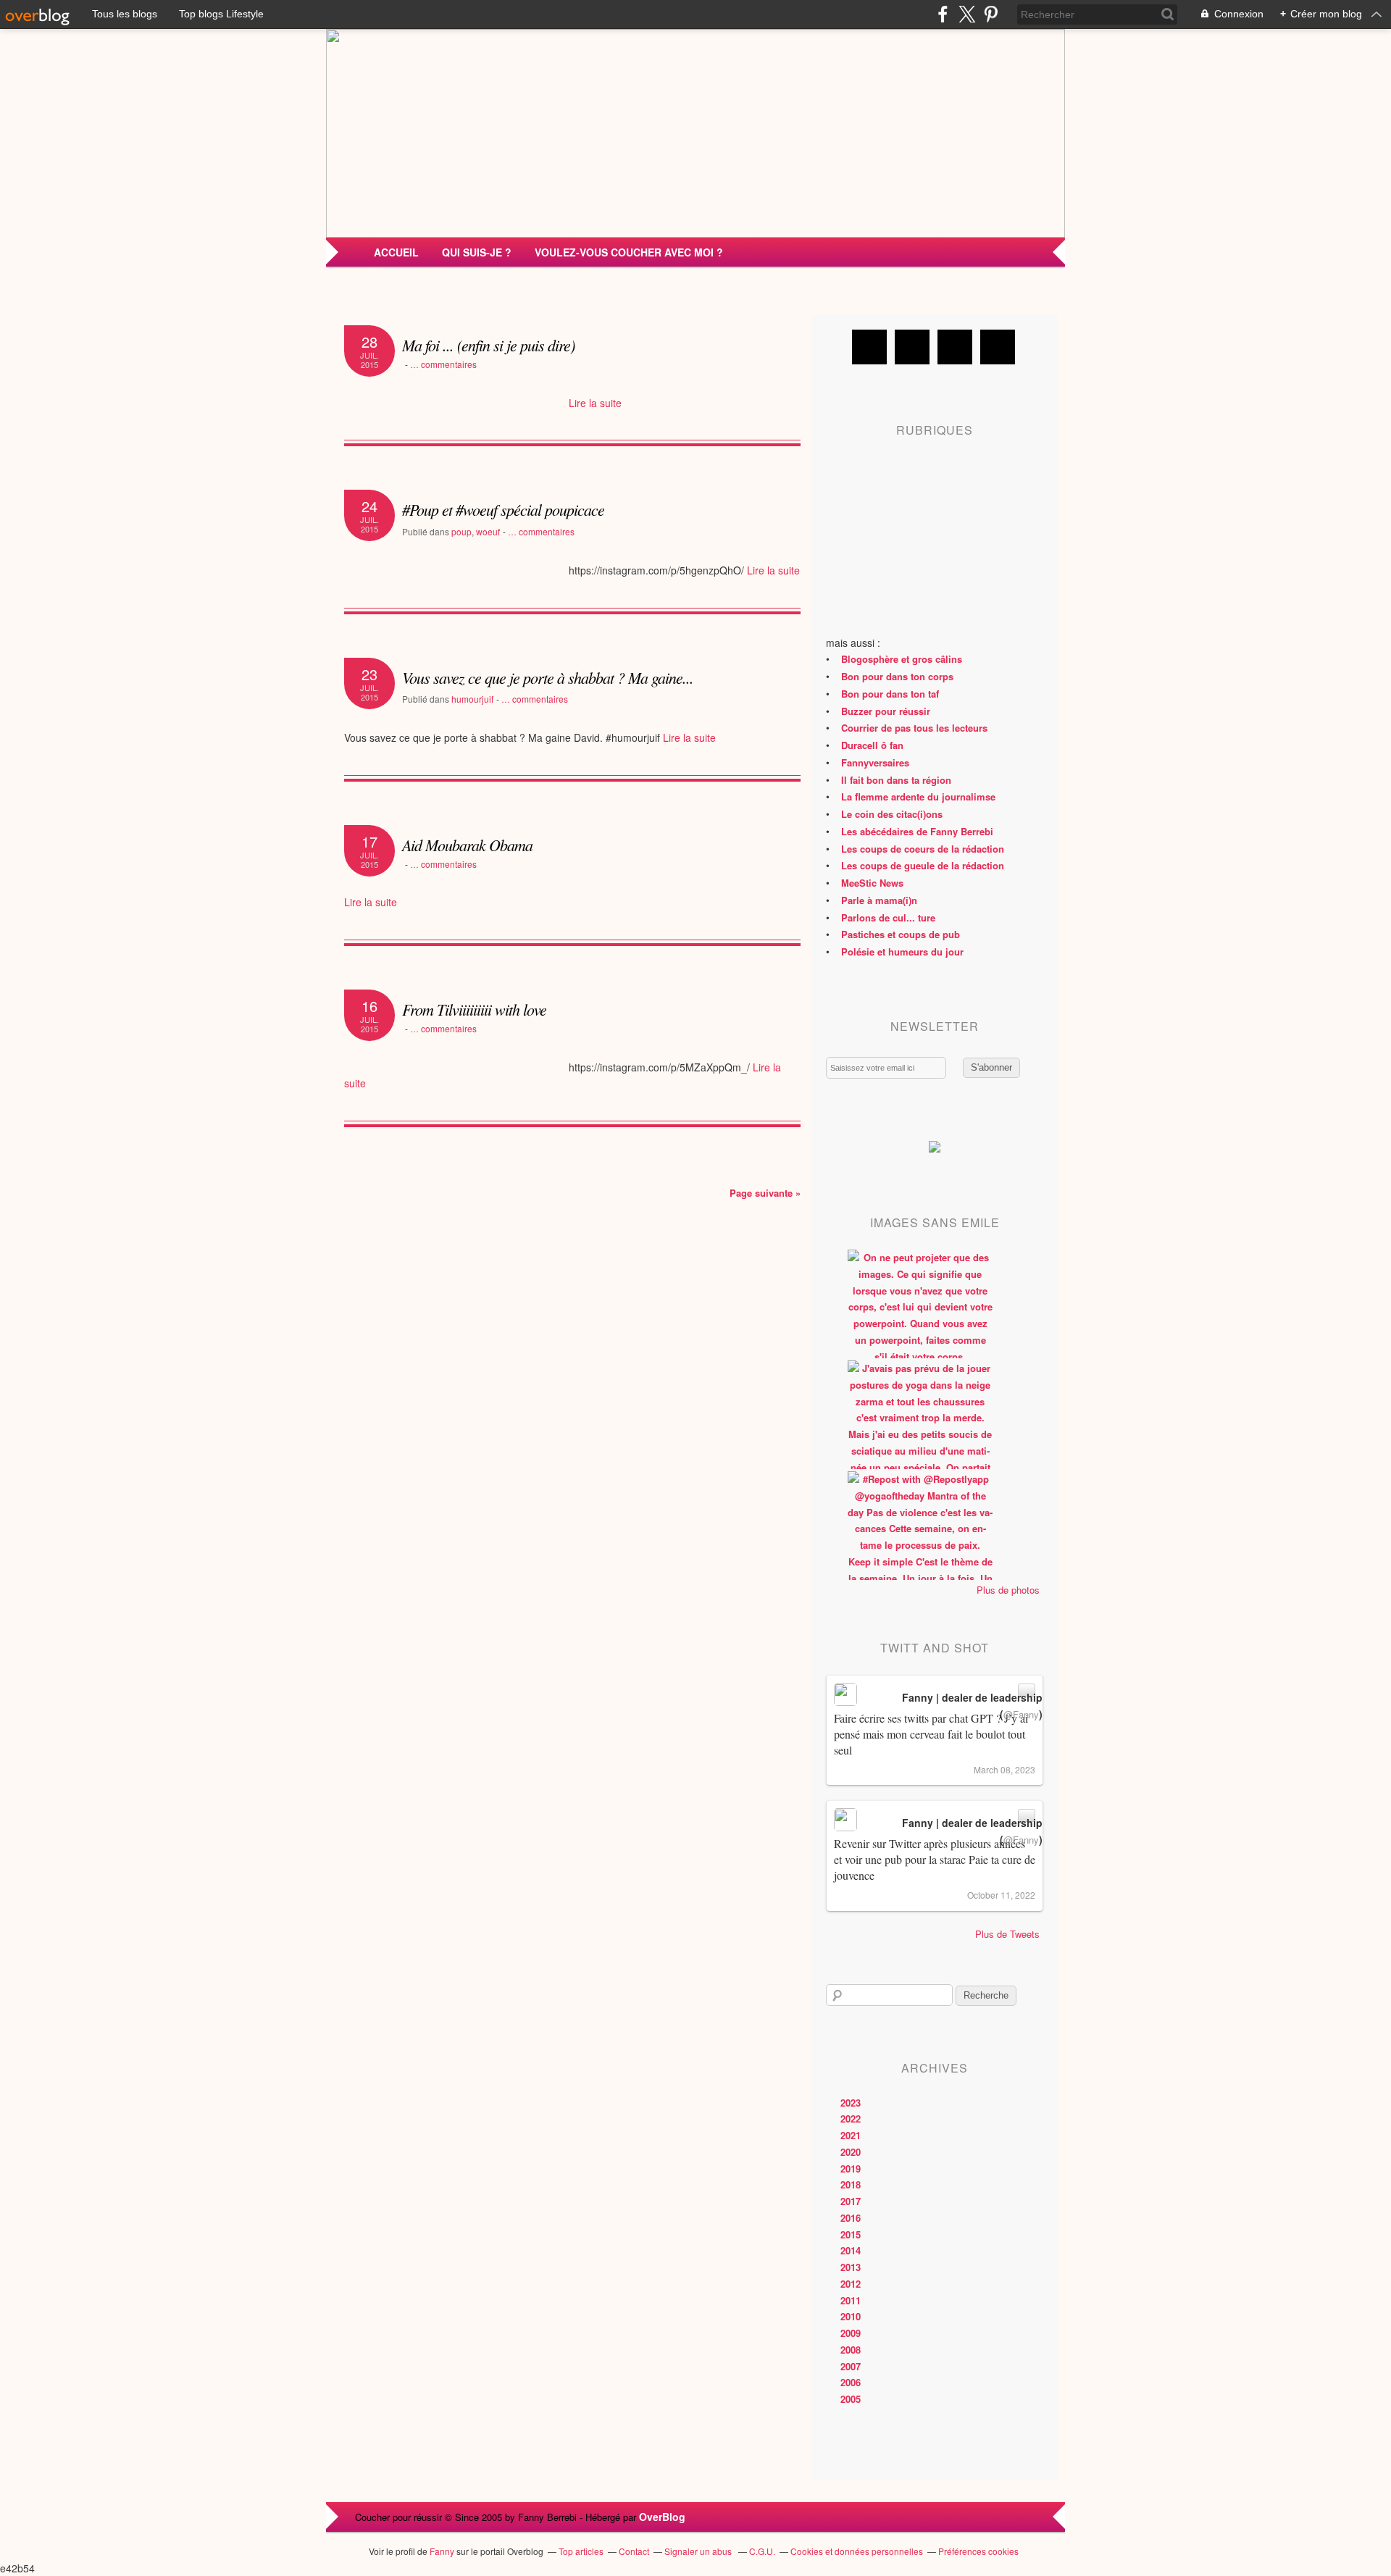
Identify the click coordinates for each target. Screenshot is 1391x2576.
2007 (851, 2366)
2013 (851, 2267)
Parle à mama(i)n (879, 900)
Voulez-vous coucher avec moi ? (629, 252)
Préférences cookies (978, 2551)
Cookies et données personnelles (857, 2551)
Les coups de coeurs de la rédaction (923, 849)
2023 (851, 2103)
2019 (851, 2169)
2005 (851, 2399)
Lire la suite (595, 403)
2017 (851, 2201)
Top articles (581, 2551)
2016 (851, 2218)
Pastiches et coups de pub (901, 934)
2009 (851, 2333)
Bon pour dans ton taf (890, 694)
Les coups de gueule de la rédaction (923, 865)
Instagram (955, 347)
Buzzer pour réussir (886, 711)
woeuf (488, 531)
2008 (851, 2350)
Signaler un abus (699, 2551)
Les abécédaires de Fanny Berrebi (917, 831)
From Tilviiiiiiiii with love (474, 1009)
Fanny (442, 2551)
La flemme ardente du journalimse (918, 796)
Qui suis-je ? (477, 252)
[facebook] (943, 14)
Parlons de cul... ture (888, 917)
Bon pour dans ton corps (897, 676)
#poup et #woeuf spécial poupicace (503, 509)
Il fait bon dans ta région (896, 780)
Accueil (396, 252)
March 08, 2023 (1004, 1769)
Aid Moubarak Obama (467, 845)
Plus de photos (1008, 1590)
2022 (851, 2119)
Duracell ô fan (872, 745)
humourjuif (472, 699)
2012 (851, 2284)
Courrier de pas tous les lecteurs (914, 728)
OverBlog (662, 2517)
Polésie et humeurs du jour (902, 952)
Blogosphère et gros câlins (902, 659)
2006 (851, 2382)
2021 (851, 2135)
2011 (851, 2300)
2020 (851, 2152)
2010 (851, 2316)
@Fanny (1021, 1714)
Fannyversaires (875, 762)
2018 (851, 2184)
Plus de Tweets (1007, 1934)
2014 (851, 2250)
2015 (851, 2234)
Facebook (869, 347)
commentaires (443, 364)
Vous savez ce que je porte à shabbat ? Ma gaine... (548, 677)
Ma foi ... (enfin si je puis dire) (488, 345)
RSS (998, 347)
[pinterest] (991, 14)
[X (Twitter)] (967, 14)
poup (461, 531)
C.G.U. (762, 2551)
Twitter (912, 347)
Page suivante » (765, 1193)
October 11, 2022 (1001, 1895)
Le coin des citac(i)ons (892, 814)
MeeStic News (872, 883)
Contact (634, 2551)
